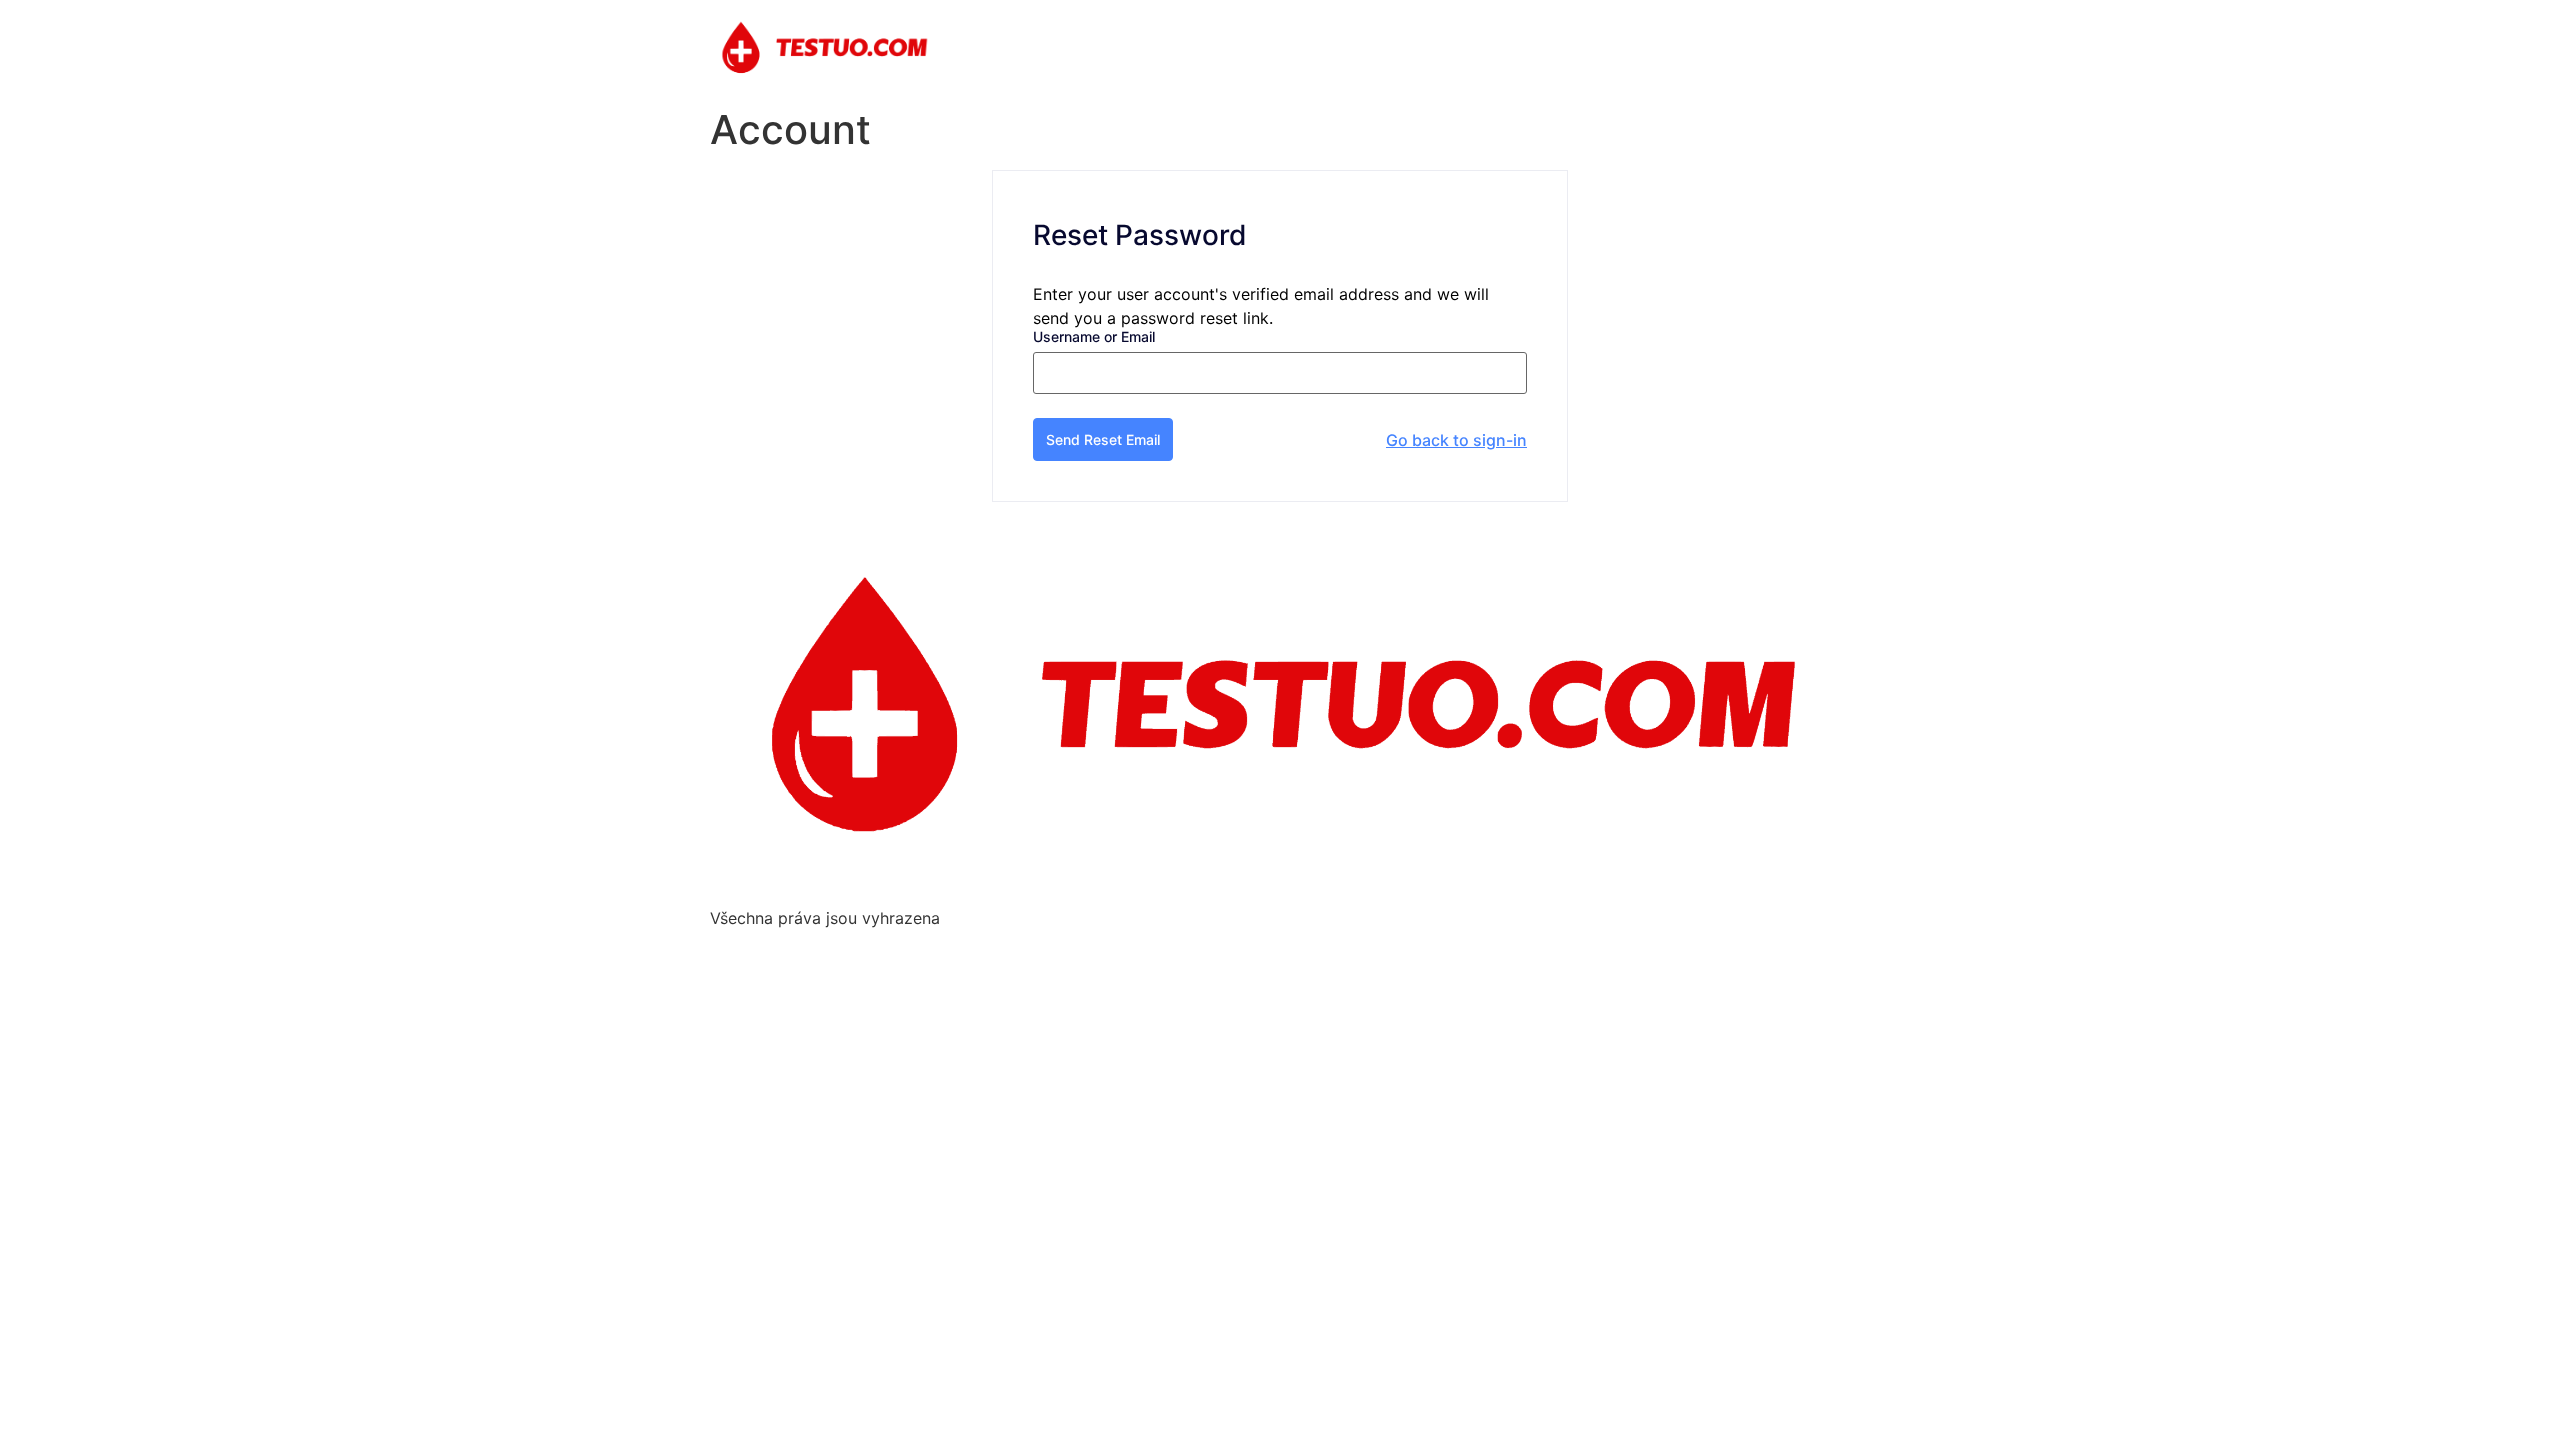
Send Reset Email (1103, 439)
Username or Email (1094, 337)
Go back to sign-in (1456, 440)
